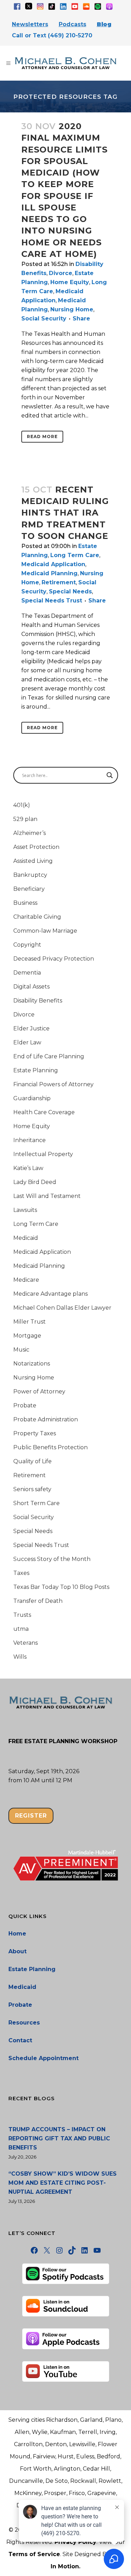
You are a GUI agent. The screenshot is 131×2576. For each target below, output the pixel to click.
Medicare (26, 1280)
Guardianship (32, 1098)
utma (21, 1629)
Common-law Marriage (45, 931)
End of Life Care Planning (49, 1056)
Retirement (59, 582)
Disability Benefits (38, 1001)
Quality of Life (32, 1461)
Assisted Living (33, 861)
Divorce (61, 273)
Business (25, 903)
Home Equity (70, 282)
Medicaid (26, 1238)
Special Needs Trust (52, 601)
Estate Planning (36, 1070)
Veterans (26, 1643)
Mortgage (27, 1336)
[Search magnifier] (110, 775)
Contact (20, 2040)
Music (21, 1350)
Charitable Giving (37, 917)
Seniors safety (32, 1489)
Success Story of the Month (52, 1559)
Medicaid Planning (49, 573)
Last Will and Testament (47, 1196)
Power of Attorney (39, 1391)
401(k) (22, 805)
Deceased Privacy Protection (54, 959)
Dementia (27, 973)
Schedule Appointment (43, 2058)
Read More (42, 436)
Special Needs (70, 591)
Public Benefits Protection (50, 1447)
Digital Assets (31, 987)
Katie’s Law (28, 1168)
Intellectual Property (43, 1154)
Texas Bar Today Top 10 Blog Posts (61, 1587)
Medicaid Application (53, 564)
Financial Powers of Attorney (53, 1084)
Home (17, 1934)
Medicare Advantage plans (50, 1294)
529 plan (25, 819)
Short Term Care (37, 1503)
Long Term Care (75, 555)
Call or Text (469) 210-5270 (52, 35)
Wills (20, 1657)
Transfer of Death (38, 1601)
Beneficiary (29, 889)
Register (31, 1816)
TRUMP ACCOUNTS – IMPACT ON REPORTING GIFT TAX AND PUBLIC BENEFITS (59, 2138)
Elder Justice (31, 1028)
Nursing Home (72, 309)
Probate (25, 1405)
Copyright (27, 945)
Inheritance (30, 1140)
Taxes (21, 1573)
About (17, 1951)
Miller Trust (30, 1322)
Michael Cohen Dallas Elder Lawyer (62, 1308)
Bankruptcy (30, 875)
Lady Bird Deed (35, 1182)
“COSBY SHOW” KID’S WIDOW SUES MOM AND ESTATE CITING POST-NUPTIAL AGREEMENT (63, 2183)
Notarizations (32, 1364)
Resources (24, 2023)
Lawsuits (25, 1210)
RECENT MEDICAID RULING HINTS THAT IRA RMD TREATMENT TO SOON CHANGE (65, 513)
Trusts (22, 1615)
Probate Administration (46, 1419)
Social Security (44, 319)
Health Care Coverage (44, 1112)
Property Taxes (35, 1433)
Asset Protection (36, 847)
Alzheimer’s (30, 833)
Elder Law (27, 1042)
